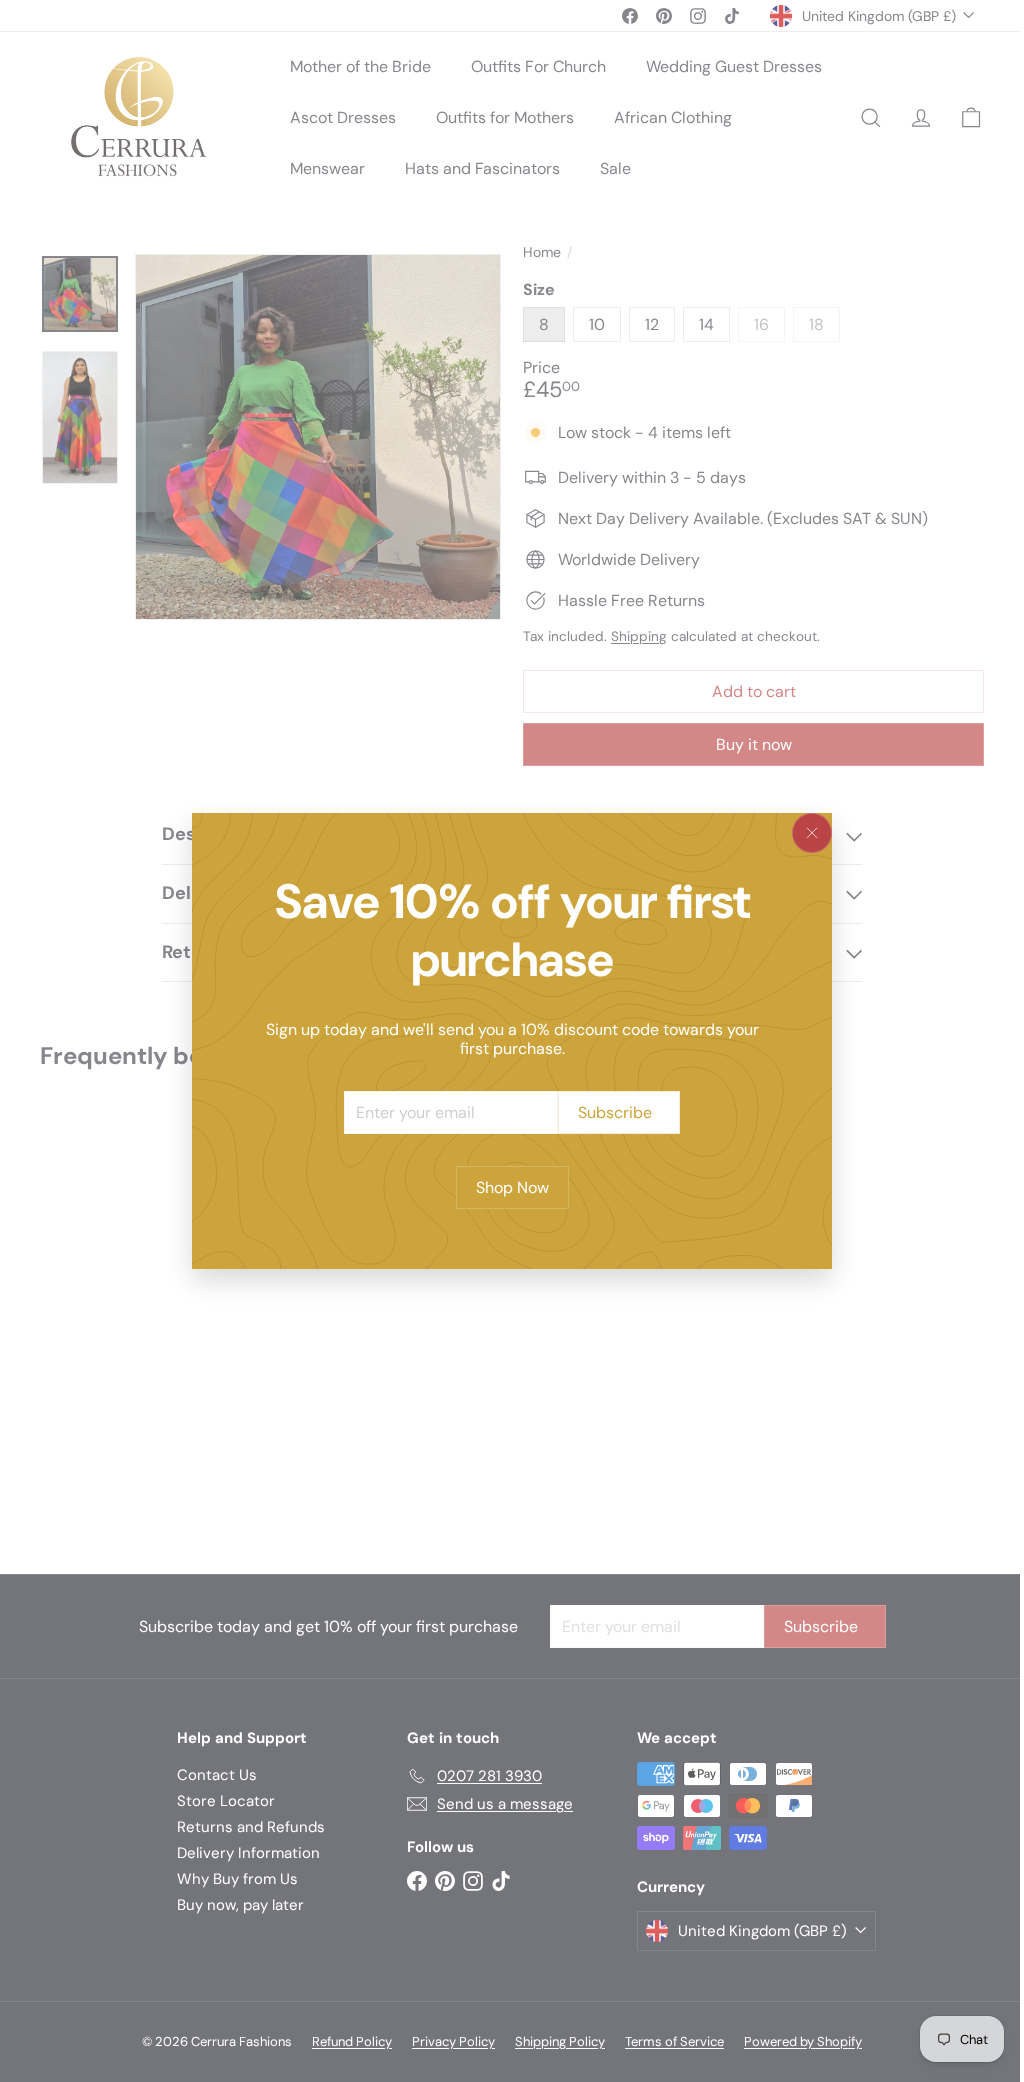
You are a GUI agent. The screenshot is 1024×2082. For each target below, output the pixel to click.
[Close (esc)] (812, 833)
